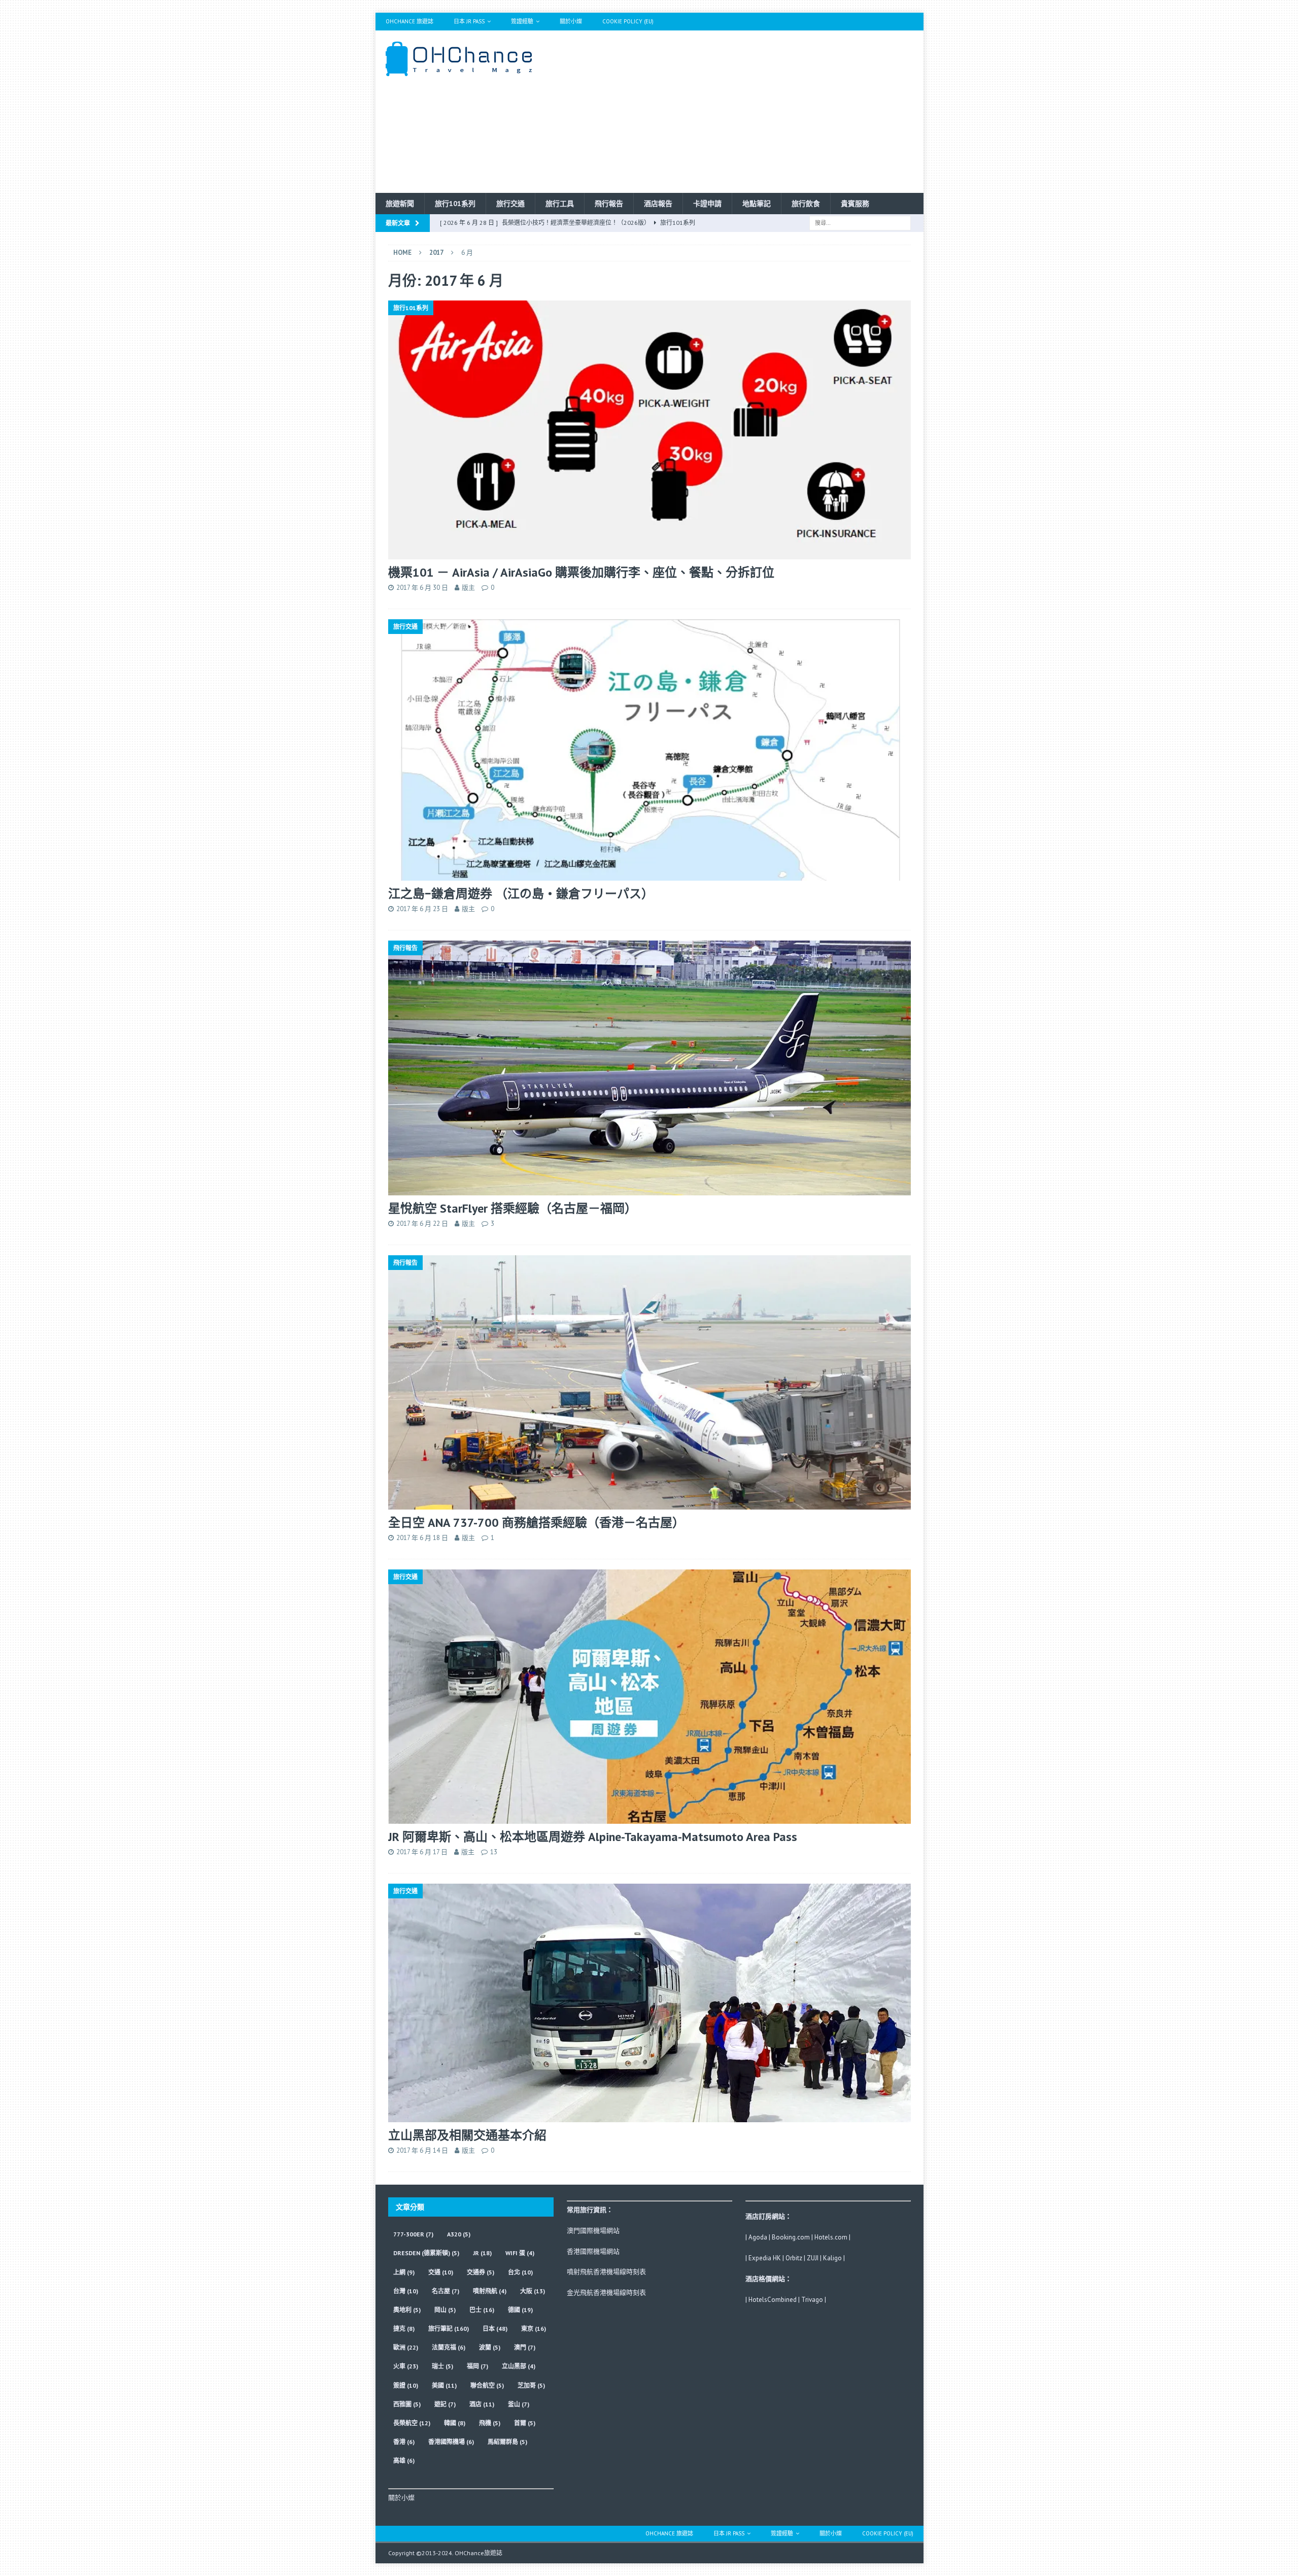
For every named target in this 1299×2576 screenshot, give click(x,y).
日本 (495, 2329)
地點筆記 (757, 204)
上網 (404, 2272)
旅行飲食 (806, 204)
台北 (520, 2272)
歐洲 (406, 2347)
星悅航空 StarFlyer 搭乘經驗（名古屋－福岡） (512, 1208)
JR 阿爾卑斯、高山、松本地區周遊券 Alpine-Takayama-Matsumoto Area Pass (593, 1837)
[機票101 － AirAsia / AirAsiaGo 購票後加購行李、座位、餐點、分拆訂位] (649, 430)
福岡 (477, 2366)
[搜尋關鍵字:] (860, 222)
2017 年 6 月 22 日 (422, 1224)
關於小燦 (571, 21)
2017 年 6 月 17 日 (422, 1852)
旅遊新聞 (400, 204)
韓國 (455, 2423)
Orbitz (794, 2258)
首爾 (525, 2423)
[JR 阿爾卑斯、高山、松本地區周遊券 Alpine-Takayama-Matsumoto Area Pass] (649, 1697)
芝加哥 (531, 2385)
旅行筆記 (449, 2329)
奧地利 (407, 2310)
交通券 (481, 2272)
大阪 (533, 2291)
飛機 (490, 2423)
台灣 (406, 2291)
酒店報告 (658, 204)
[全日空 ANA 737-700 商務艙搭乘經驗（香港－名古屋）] (649, 1382)
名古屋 (446, 2291)
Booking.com (791, 2237)
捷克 (404, 2329)
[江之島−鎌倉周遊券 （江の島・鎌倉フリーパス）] (649, 750)
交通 (441, 2272)
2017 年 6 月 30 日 (422, 588)
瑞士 (442, 2366)
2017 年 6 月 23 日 (422, 909)
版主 (468, 588)
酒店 (482, 2404)
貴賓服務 (855, 204)
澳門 (525, 2347)
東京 (534, 2329)
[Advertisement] (738, 112)
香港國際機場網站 (593, 2251)
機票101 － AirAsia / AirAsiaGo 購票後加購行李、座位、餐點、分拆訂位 (581, 572)
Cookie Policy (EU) (628, 21)
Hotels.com (831, 2237)
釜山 (519, 2404)
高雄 (404, 2461)
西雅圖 (407, 2404)
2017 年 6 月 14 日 (422, 2150)
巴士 (482, 2310)
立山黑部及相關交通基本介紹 (467, 2135)
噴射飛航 (490, 2291)
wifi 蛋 (520, 2253)
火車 (406, 2366)
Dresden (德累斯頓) (426, 2253)
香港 (404, 2442)
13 (494, 1852)
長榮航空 (412, 2423)
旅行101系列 (455, 204)
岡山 (445, 2310)
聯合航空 (487, 2385)
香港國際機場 (451, 2442)
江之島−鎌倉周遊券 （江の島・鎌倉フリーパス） (521, 894)
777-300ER (413, 2234)
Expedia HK (765, 2258)
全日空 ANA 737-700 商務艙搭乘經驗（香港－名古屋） (536, 1523)
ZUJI (813, 2258)
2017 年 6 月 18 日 (422, 1538)
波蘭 (490, 2347)
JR (482, 2253)
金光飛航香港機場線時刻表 (606, 2293)
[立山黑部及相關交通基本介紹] (649, 2003)
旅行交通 (510, 204)
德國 (520, 2310)
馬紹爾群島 (507, 2442)
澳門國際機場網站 (593, 2231)
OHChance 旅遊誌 (409, 21)
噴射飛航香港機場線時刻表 (606, 2272)
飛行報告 (609, 204)
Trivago (812, 2300)
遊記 (445, 2404)
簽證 (406, 2385)
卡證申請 (707, 204)
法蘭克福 (449, 2347)
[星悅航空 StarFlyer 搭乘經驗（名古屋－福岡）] (649, 1068)
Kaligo (832, 2258)
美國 (444, 2385)
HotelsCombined (773, 2300)
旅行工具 (560, 204)
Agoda (758, 2237)
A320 (459, 2234)
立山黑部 (519, 2366)
